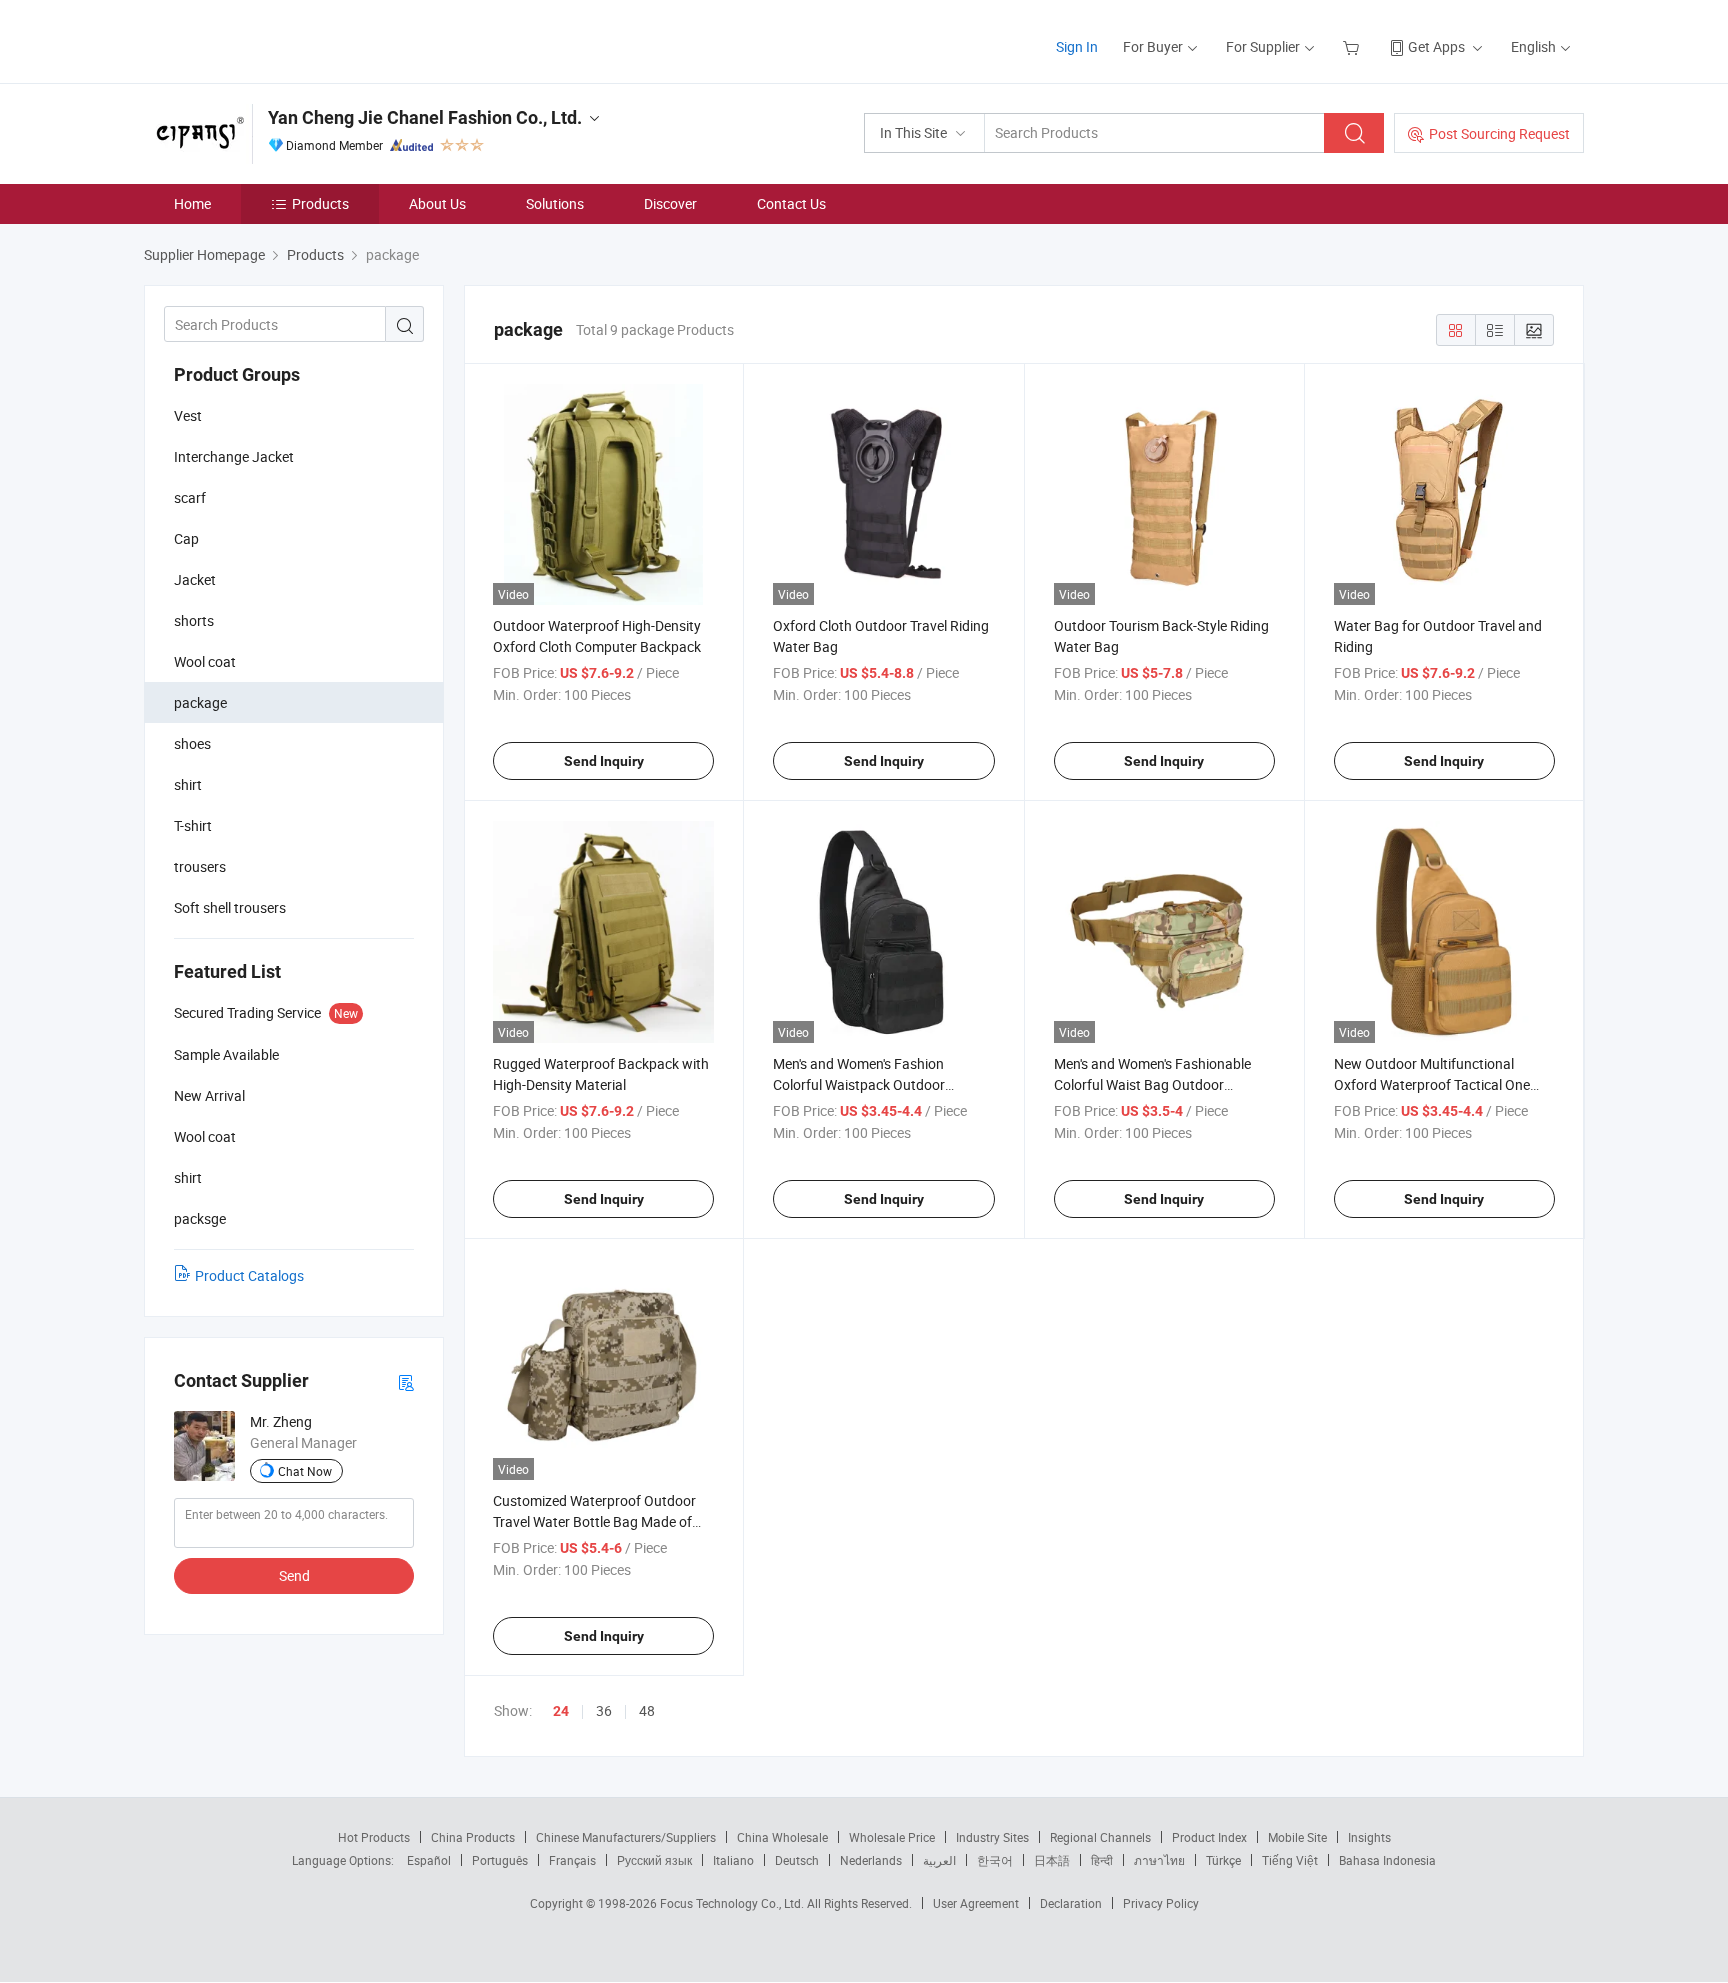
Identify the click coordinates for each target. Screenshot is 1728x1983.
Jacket (195, 579)
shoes (192, 743)
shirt (188, 784)
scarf (190, 497)
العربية (939, 1860)
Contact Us (791, 203)
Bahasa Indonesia (1387, 1860)
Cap (186, 538)
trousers (200, 866)
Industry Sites (992, 1837)
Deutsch (797, 1860)
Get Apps (1436, 46)
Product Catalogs (249, 1275)
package (200, 702)
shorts (194, 620)
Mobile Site (1297, 1837)
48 (647, 1710)
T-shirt (193, 825)
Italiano (733, 1860)
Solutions (555, 203)
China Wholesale (782, 1837)
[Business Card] (406, 1381)
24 (561, 1711)
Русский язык (654, 1860)
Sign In (1077, 46)
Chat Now (305, 1471)
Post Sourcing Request (1499, 133)
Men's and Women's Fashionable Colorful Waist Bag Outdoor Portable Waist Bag (1152, 1084)
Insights (1369, 1837)
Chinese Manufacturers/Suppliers (626, 1837)
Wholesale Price (892, 1837)
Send (294, 1575)
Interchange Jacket (234, 456)
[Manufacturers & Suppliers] (272, 39)
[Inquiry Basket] (1353, 46)
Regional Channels (1100, 1837)
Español (429, 1860)
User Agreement (976, 1903)
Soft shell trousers (230, 907)
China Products (473, 1837)
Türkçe (1223, 1860)
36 (604, 1710)
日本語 (1052, 1860)
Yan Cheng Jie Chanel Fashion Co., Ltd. (425, 117)
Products (320, 203)
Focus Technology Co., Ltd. (733, 1903)
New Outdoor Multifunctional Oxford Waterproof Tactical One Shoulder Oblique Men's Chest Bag (1438, 1084)
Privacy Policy (1161, 1903)
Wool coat (205, 661)
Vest (188, 415)
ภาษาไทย (1159, 1860)
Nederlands (871, 1860)
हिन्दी (1102, 1860)
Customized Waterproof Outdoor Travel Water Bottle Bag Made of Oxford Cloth (594, 1521)
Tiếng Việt (1290, 1860)
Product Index (1209, 1837)
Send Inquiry (604, 761)
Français (572, 1860)
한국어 (995, 1860)
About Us (437, 203)
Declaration (1071, 1903)
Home (192, 203)
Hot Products (374, 1837)
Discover (670, 203)
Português (500, 1860)
